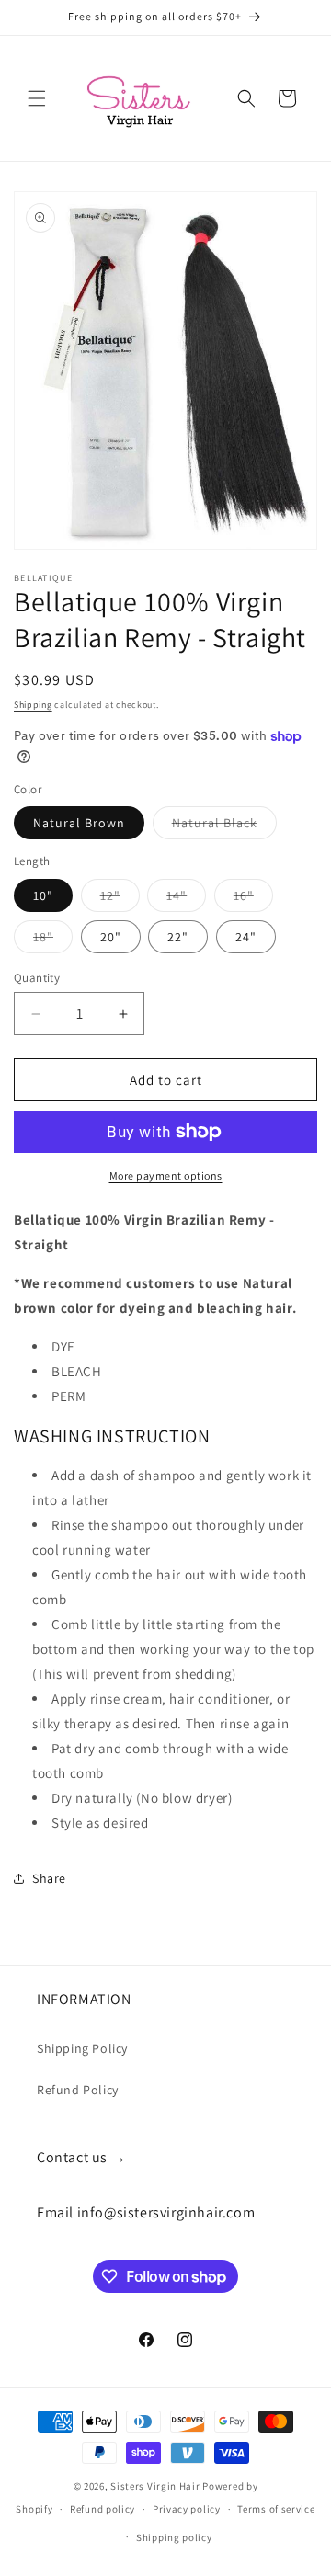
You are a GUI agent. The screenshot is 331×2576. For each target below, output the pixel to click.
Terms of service (276, 2509)
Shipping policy (174, 2537)
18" (53, 940)
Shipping (33, 705)
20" (111, 937)
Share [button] (49, 1878)
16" (253, 899)
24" (246, 937)
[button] (37, 98)
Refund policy (103, 2509)
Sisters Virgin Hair (155, 2486)
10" (43, 895)
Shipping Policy (82, 2048)
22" (178, 937)
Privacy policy (187, 2509)
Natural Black (224, 826)
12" (120, 899)
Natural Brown (79, 823)
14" (186, 899)
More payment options (166, 1175)
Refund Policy (78, 2090)
